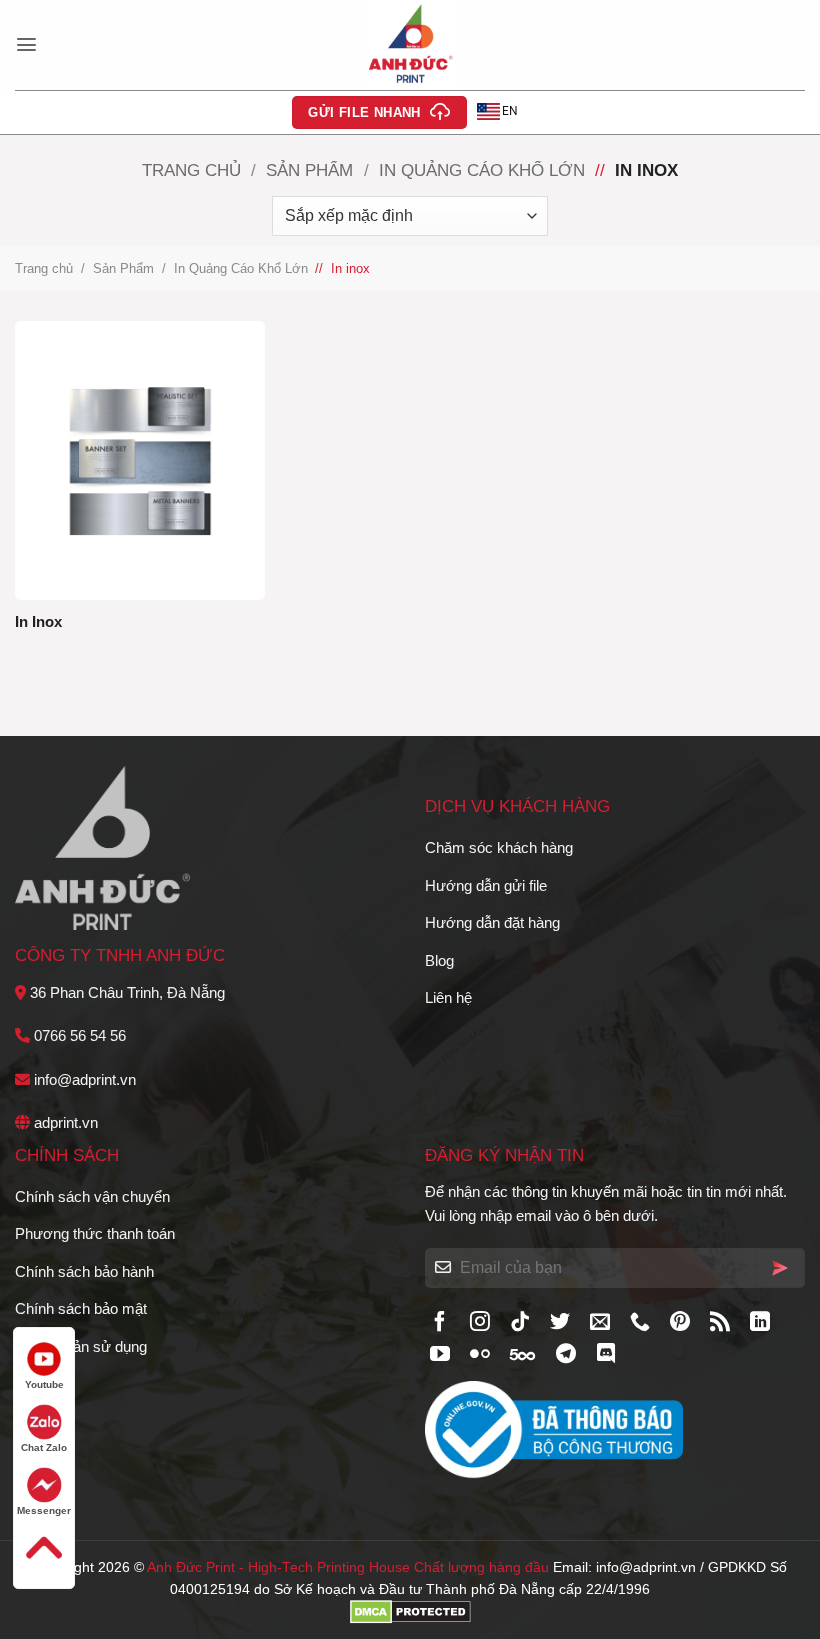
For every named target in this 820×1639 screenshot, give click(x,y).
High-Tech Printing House (329, 1567)
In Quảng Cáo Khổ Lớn (482, 170)
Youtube (44, 1384)
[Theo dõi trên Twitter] (560, 1323)
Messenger (44, 1510)
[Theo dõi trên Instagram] (480, 1323)
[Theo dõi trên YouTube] (440, 1355)
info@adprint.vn (85, 1079)
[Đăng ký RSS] (720, 1323)
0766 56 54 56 (80, 1035)
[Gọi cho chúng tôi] (640, 1323)
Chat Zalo (44, 1447)
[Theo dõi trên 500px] (523, 1355)
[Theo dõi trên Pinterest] (680, 1323)
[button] (26, 44)
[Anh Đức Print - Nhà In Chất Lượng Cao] (410, 45)
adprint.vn (66, 1122)
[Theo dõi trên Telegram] (566, 1355)
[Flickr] (480, 1355)
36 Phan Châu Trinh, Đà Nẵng (127, 992)
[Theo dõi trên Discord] (606, 1355)
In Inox (38, 621)
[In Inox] (140, 460)
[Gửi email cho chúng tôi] (600, 1323)
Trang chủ (191, 170)
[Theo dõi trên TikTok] (520, 1323)
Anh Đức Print (191, 1567)
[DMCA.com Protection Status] (410, 1611)
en (510, 111)
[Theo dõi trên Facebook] (440, 1323)
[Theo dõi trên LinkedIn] (760, 1323)
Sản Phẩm (309, 170)
